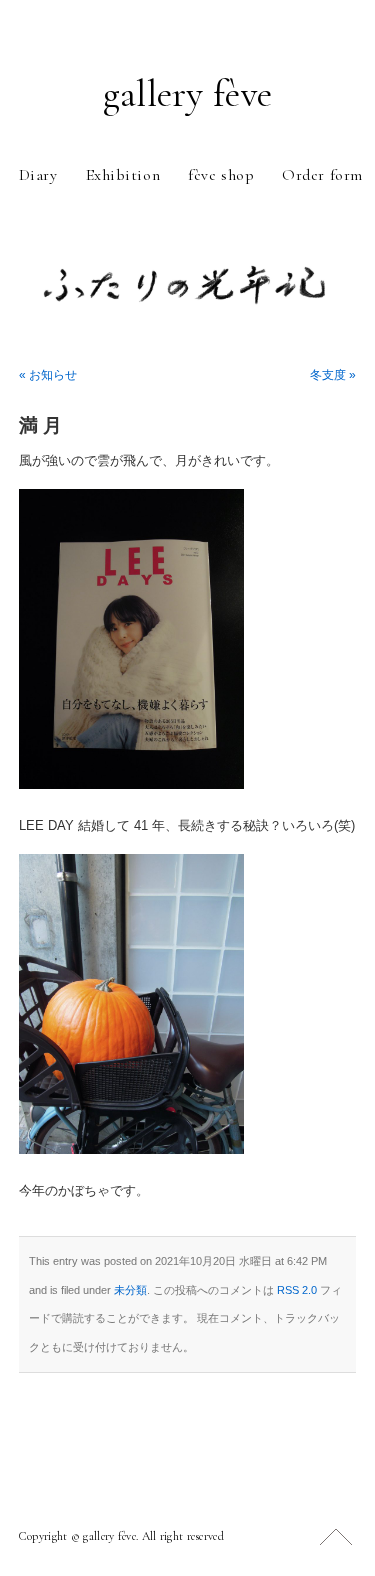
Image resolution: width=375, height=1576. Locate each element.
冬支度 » (333, 375)
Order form (322, 175)
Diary (38, 175)
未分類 (130, 1290)
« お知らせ (48, 375)
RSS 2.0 (297, 1290)
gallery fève (187, 94)
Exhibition (123, 175)
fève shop (221, 175)
